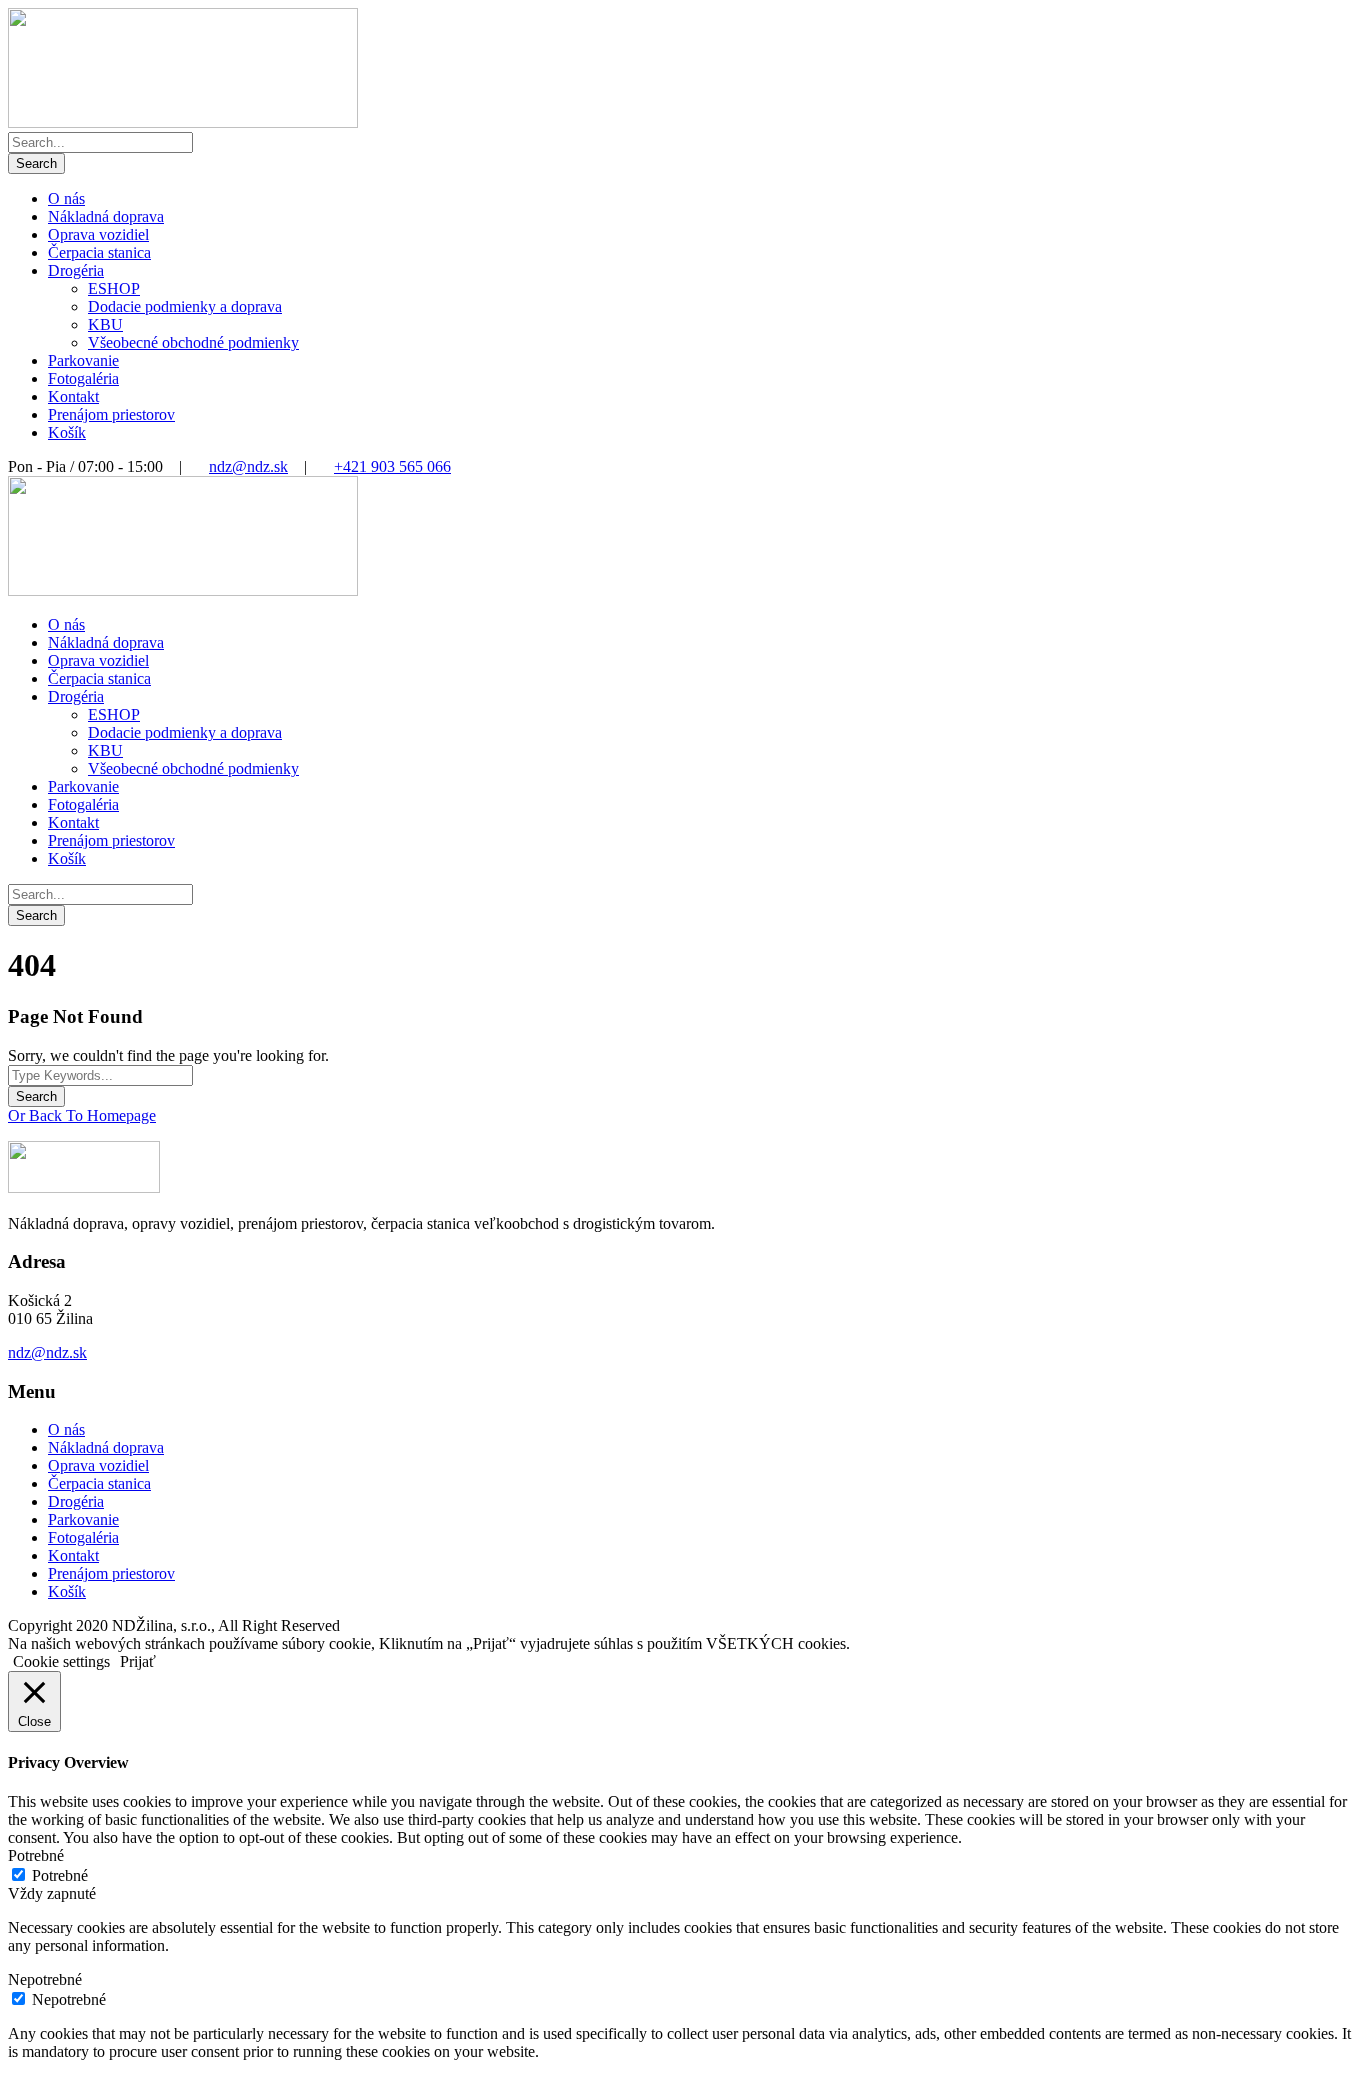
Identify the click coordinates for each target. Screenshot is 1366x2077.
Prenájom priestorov (111, 414)
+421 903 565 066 (392, 466)
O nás (66, 198)
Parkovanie (83, 360)
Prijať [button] (138, 1661)
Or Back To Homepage (82, 1115)
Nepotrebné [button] (45, 1979)
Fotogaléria (83, 378)
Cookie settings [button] (61, 1661)
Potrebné (60, 1875)
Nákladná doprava (106, 216)
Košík (67, 432)
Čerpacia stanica (99, 252)
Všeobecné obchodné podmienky (193, 342)
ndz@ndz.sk (248, 466)
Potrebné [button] (36, 1855)
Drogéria (76, 270)
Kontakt (73, 396)
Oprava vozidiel (98, 234)
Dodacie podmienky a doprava (185, 306)
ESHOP (114, 288)
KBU (105, 324)
